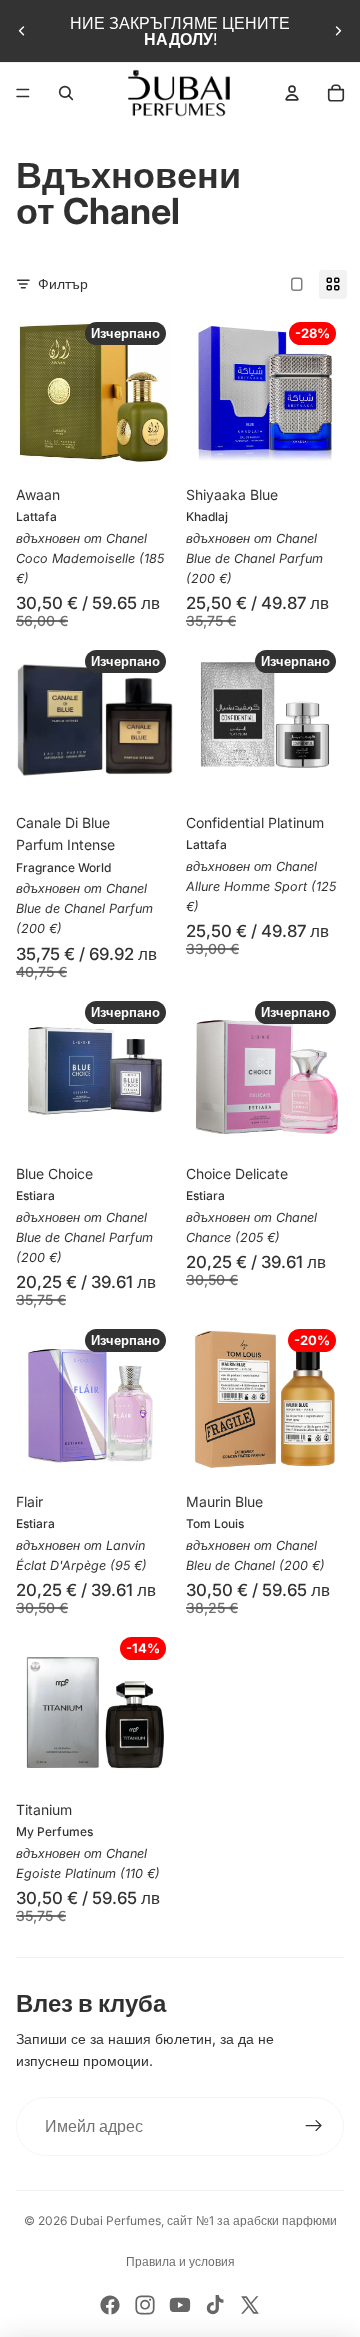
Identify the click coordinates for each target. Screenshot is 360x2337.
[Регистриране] (314, 2127)
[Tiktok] (215, 2305)
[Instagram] (145, 2305)
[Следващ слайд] (338, 31)
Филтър (63, 283)
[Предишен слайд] (22, 31)
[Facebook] (110, 2305)
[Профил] (292, 93)
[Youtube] (180, 2305)
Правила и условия (180, 2261)
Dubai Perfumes (115, 2220)
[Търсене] (66, 93)
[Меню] (23, 93)
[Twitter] (250, 2305)
